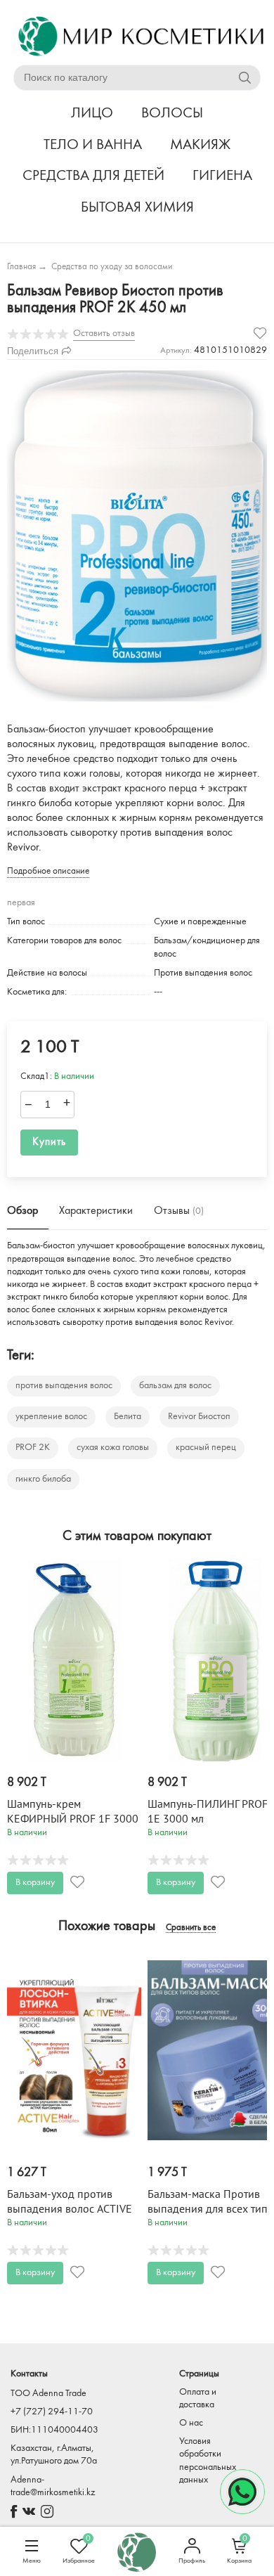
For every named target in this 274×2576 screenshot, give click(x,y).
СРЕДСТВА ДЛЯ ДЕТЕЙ (93, 176)
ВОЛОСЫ (172, 114)
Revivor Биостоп (199, 1417)
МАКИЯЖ (200, 145)
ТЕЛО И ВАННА (93, 145)
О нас (191, 2423)
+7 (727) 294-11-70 (52, 2412)
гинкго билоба (43, 1479)
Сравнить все (191, 1928)
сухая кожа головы (113, 1448)
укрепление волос (51, 1417)
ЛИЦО (92, 114)
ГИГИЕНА (222, 176)
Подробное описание (48, 871)
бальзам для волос (175, 1386)
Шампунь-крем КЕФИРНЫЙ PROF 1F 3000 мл (73, 1819)
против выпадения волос (64, 1386)
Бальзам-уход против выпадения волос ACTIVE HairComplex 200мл (70, 2209)
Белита (128, 1417)
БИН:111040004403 (54, 2430)
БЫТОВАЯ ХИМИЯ (137, 208)
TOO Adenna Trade (48, 2394)
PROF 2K (33, 1448)
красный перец (206, 1448)
